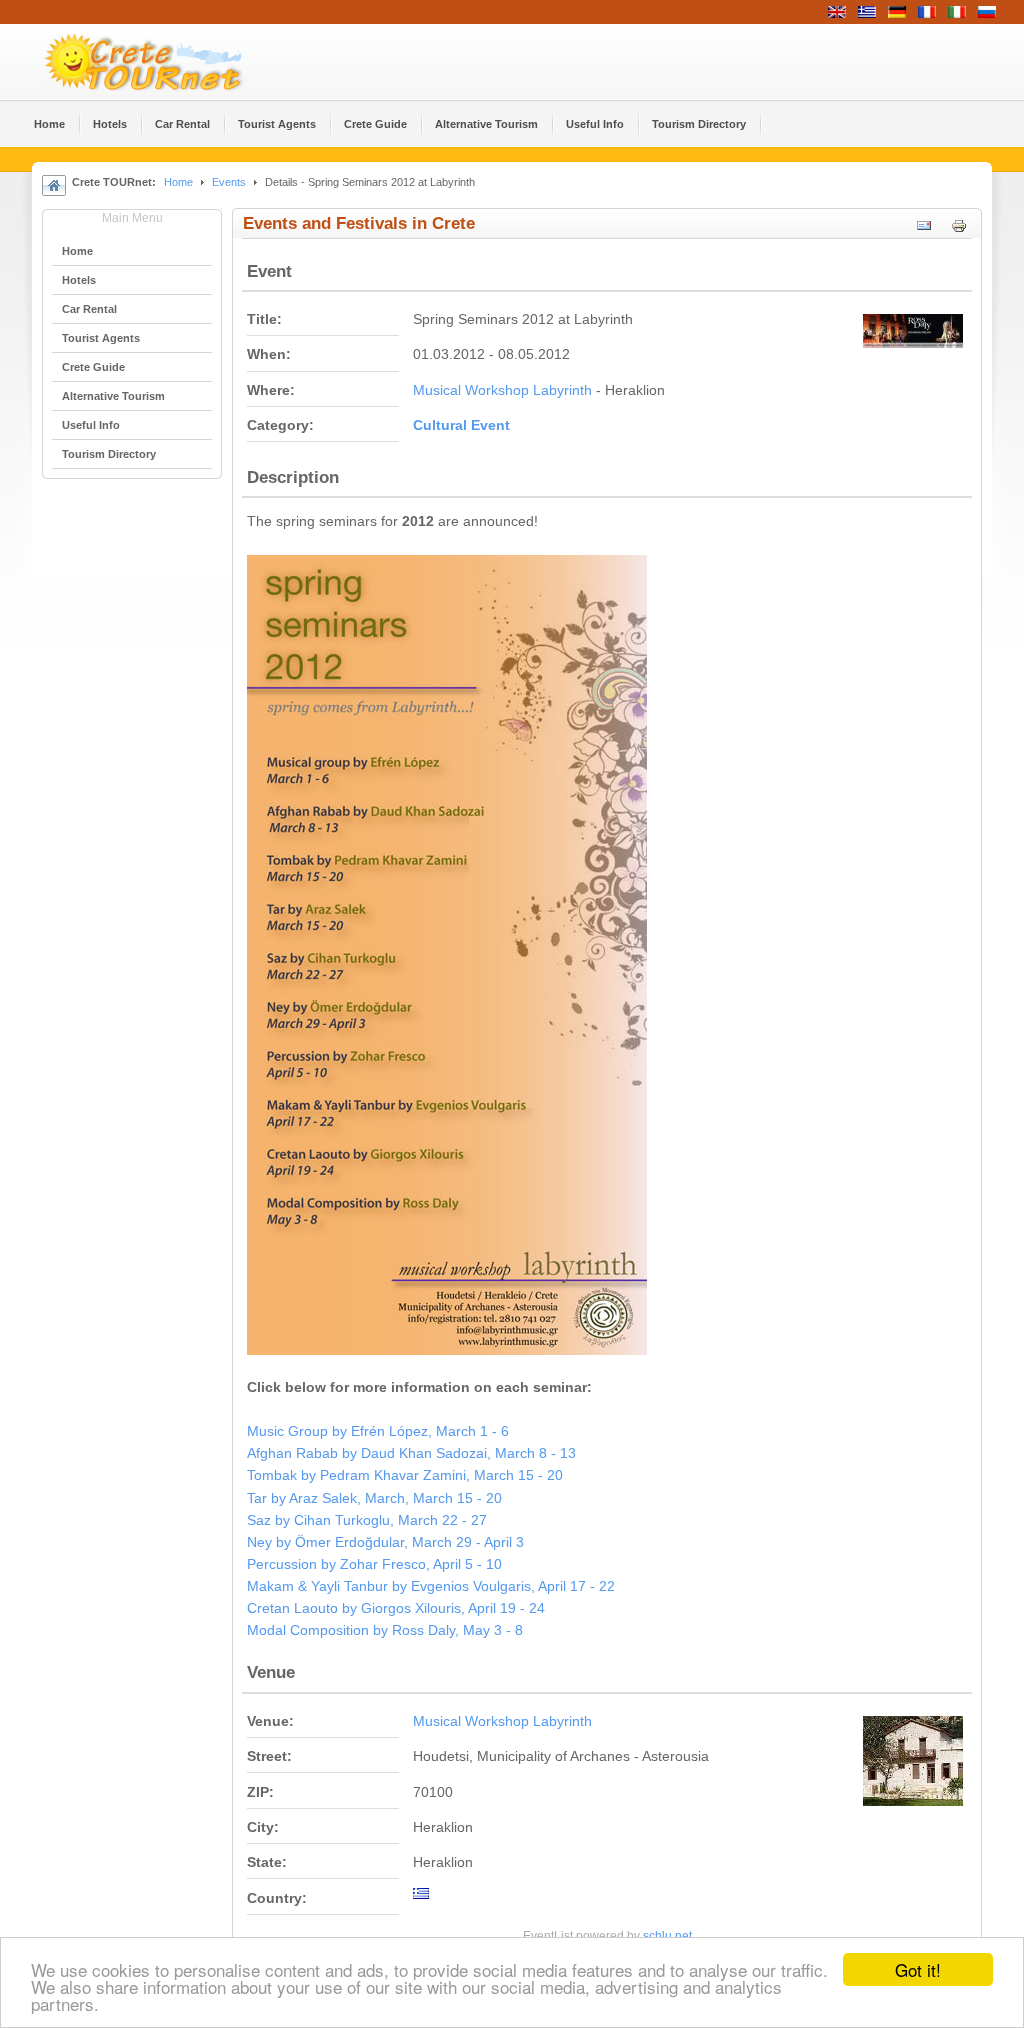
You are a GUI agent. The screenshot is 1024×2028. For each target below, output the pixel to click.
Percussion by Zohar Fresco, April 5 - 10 (374, 1564)
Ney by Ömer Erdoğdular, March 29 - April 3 (385, 1542)
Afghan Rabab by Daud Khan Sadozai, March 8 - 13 (411, 1453)
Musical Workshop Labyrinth (502, 390)
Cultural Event (461, 425)
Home (178, 182)
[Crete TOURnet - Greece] (167, 62)
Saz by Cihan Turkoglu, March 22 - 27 (367, 1520)
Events (229, 182)
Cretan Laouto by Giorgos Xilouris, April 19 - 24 (396, 1608)
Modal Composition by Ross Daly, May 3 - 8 (385, 1630)
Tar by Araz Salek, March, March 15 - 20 (374, 1498)
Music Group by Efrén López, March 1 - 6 (378, 1431)
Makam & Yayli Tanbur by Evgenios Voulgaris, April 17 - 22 (431, 1586)
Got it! (918, 1969)
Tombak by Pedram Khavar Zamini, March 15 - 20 (405, 1475)
